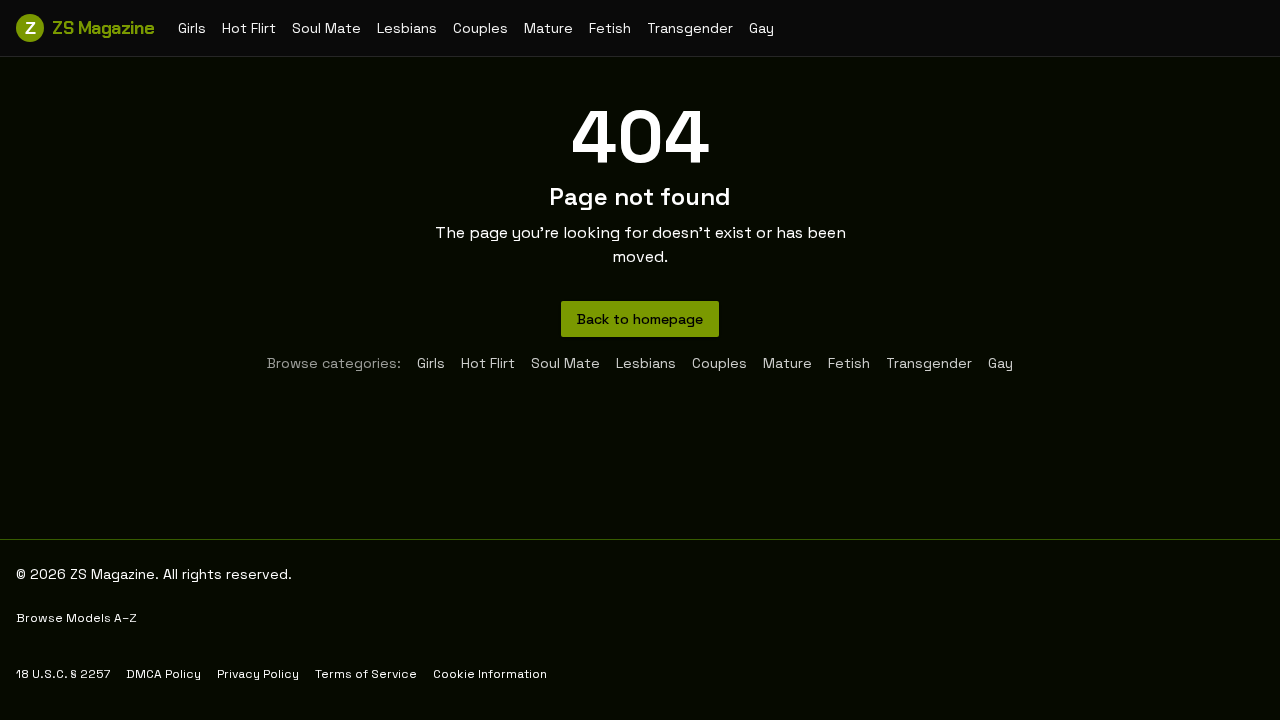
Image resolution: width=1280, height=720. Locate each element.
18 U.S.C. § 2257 (63, 674)
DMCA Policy (163, 674)
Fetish (610, 28)
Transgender (690, 28)
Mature (548, 28)
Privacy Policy (258, 674)
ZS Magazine (89, 28)
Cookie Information (490, 674)
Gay (761, 28)
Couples (480, 28)
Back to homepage (640, 319)
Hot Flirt (249, 28)
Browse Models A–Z (76, 618)
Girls (192, 28)
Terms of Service (366, 674)
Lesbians (407, 28)
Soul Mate (326, 28)
